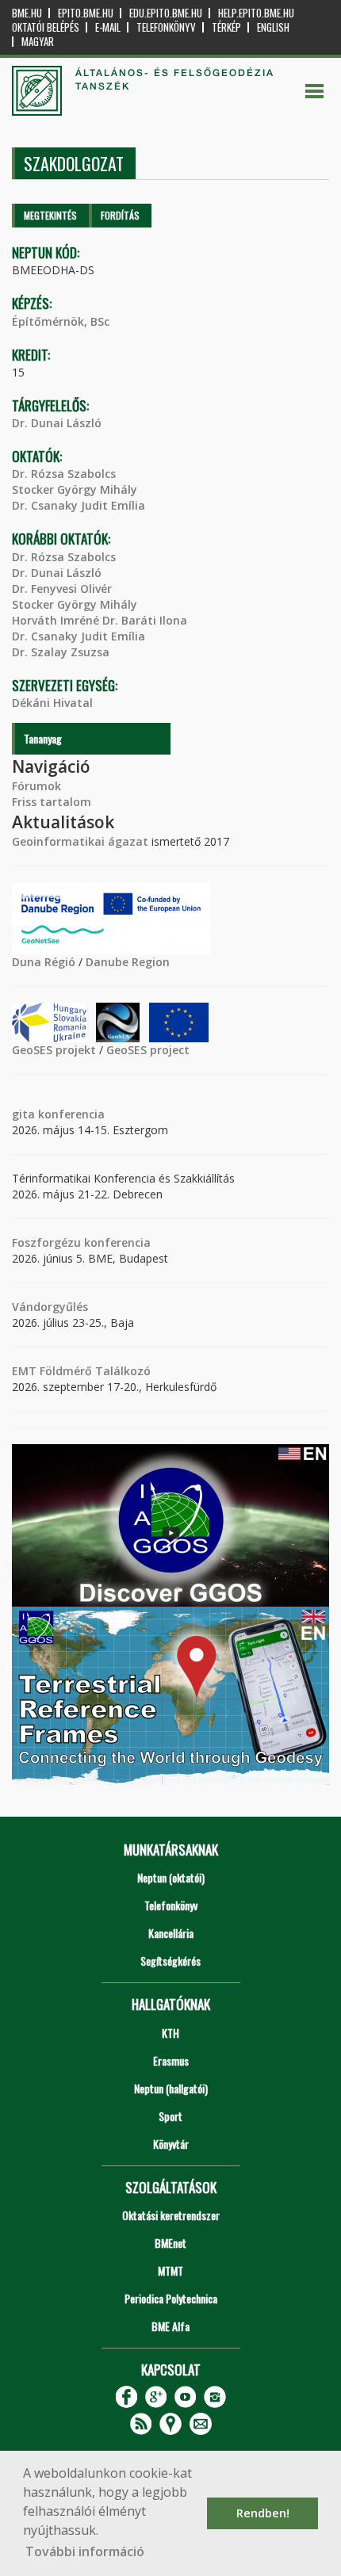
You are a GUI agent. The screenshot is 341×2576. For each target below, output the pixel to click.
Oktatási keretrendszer (171, 2215)
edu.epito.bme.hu (166, 13)
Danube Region (128, 962)
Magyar (38, 42)
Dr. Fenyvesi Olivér (62, 589)
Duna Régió (44, 962)
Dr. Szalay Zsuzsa (61, 652)
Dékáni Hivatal (52, 703)
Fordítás (120, 215)
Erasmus (171, 2060)
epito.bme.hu (86, 13)
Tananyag (43, 738)
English (273, 27)
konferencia (70, 1114)
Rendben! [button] (263, 2513)
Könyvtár (171, 2144)
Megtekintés (50, 215)
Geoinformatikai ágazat (80, 841)
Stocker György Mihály (75, 489)
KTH (170, 2033)
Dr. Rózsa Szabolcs (64, 474)
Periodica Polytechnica (171, 2298)
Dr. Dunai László (57, 423)
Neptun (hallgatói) (171, 2088)
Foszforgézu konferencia (81, 1242)
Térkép (226, 27)
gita (23, 1114)
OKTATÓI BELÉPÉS (46, 27)
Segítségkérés (170, 1961)
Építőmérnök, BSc (61, 321)
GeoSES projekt (54, 1050)
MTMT (170, 2270)
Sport (170, 2116)
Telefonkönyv (166, 27)
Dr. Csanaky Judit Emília (79, 505)
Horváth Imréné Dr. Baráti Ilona (100, 620)
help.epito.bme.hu (256, 13)
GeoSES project (148, 1050)
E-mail (108, 27)
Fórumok (36, 786)
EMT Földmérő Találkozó (81, 1371)
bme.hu (27, 13)
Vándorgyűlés (50, 1307)
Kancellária (171, 1933)
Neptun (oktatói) (171, 1877)
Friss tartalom (52, 802)
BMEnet (170, 2243)
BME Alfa (170, 2326)
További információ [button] (85, 2551)
